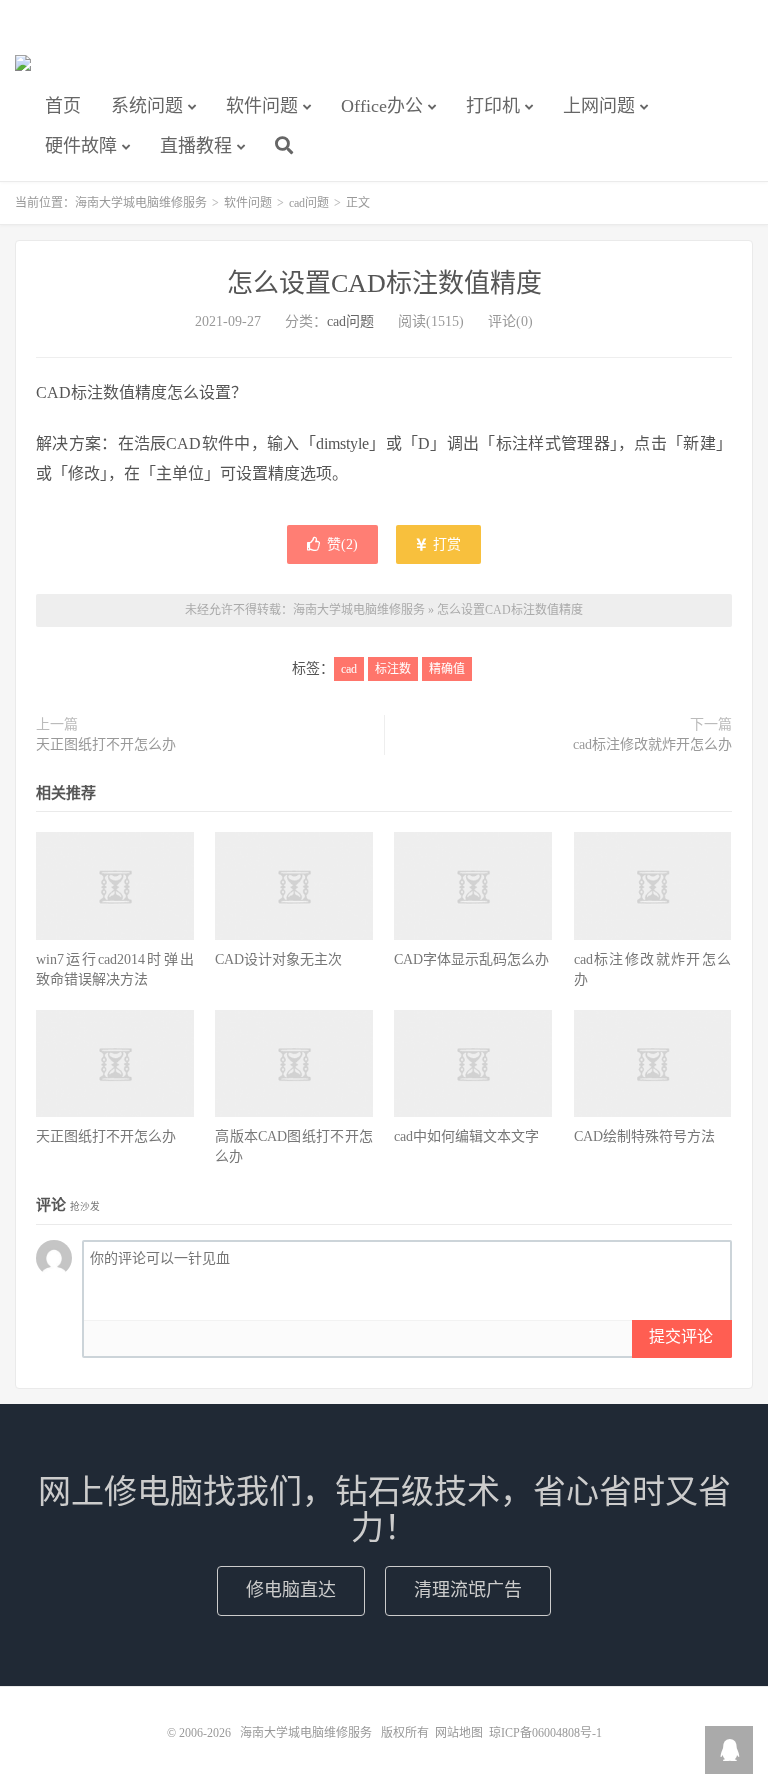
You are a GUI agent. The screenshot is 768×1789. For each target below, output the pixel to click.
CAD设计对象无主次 (278, 959)
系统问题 (147, 106)
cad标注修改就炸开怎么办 (652, 744)
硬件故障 (81, 146)
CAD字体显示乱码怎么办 (471, 959)
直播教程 (196, 146)
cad (349, 669)
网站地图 (459, 1733)
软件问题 (262, 106)
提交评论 (681, 1336)
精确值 (447, 669)
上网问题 (599, 106)
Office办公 (382, 106)
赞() (342, 544)
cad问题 (309, 203)
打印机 (493, 106)
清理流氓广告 (468, 1590)
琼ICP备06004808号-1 (545, 1733)
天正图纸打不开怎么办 (106, 744)
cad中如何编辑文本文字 (466, 1136)
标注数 (393, 669)
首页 (63, 106)
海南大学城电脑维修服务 (23, 71)
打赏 (445, 544)
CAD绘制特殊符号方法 (644, 1136)
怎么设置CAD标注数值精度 (384, 283)
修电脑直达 (291, 1590)
